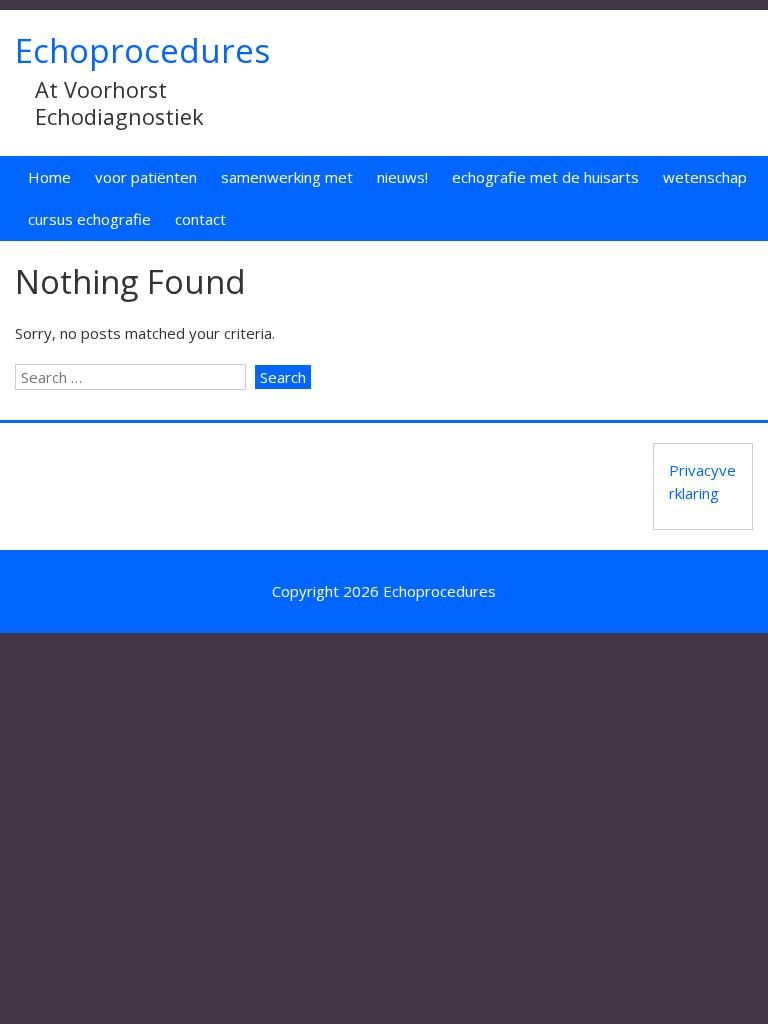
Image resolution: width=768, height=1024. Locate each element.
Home (49, 177)
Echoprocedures (142, 50)
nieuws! (402, 177)
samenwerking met (287, 177)
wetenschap (705, 177)
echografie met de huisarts (545, 177)
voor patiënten (146, 177)
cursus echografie (89, 219)
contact (200, 219)
